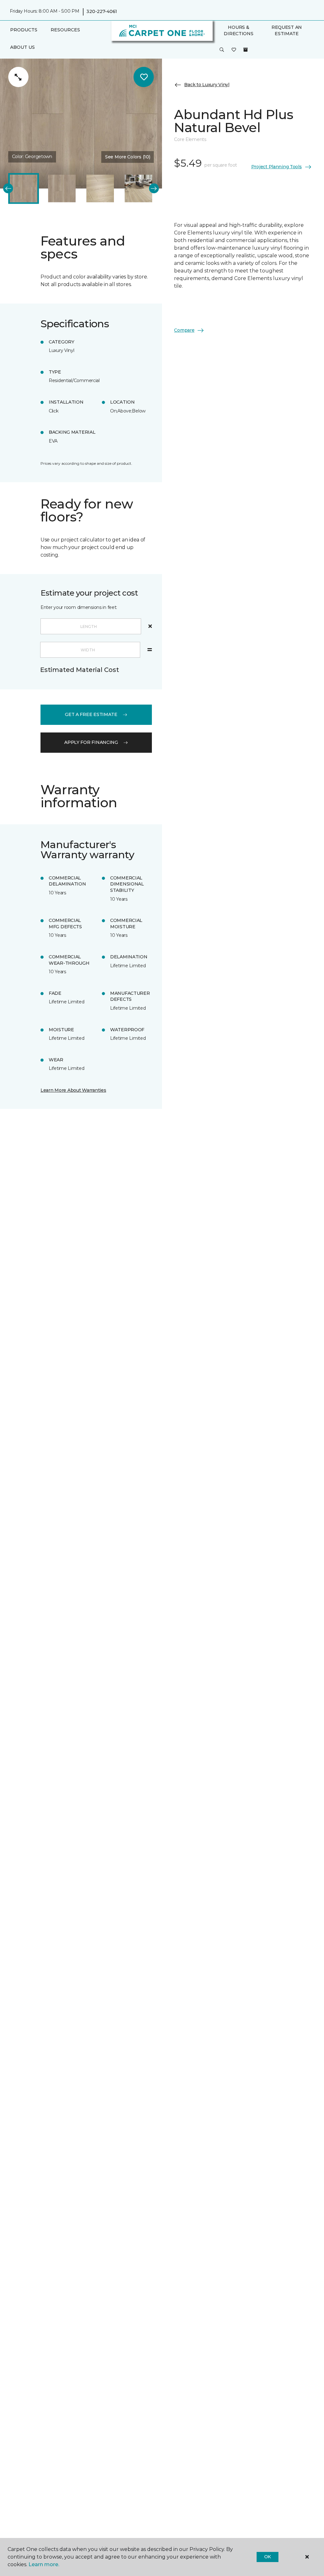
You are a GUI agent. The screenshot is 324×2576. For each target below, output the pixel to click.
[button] (222, 50)
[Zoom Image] (18, 77)
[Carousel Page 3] (100, 188)
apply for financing (91, 742)
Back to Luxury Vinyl (207, 85)
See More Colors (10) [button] (128, 157)
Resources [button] (65, 30)
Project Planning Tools (277, 167)
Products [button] (24, 30)
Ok (268, 2557)
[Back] (8, 188)
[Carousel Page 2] (62, 188)
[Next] (154, 188)
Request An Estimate (287, 30)
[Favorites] (234, 50)
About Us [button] (22, 47)
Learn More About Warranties (73, 1090)
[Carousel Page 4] (138, 188)
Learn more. (44, 2564)
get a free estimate (91, 714)
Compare (184, 330)
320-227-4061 (102, 11)
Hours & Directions (238, 30)
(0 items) (246, 50)
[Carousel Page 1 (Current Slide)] (24, 188)
